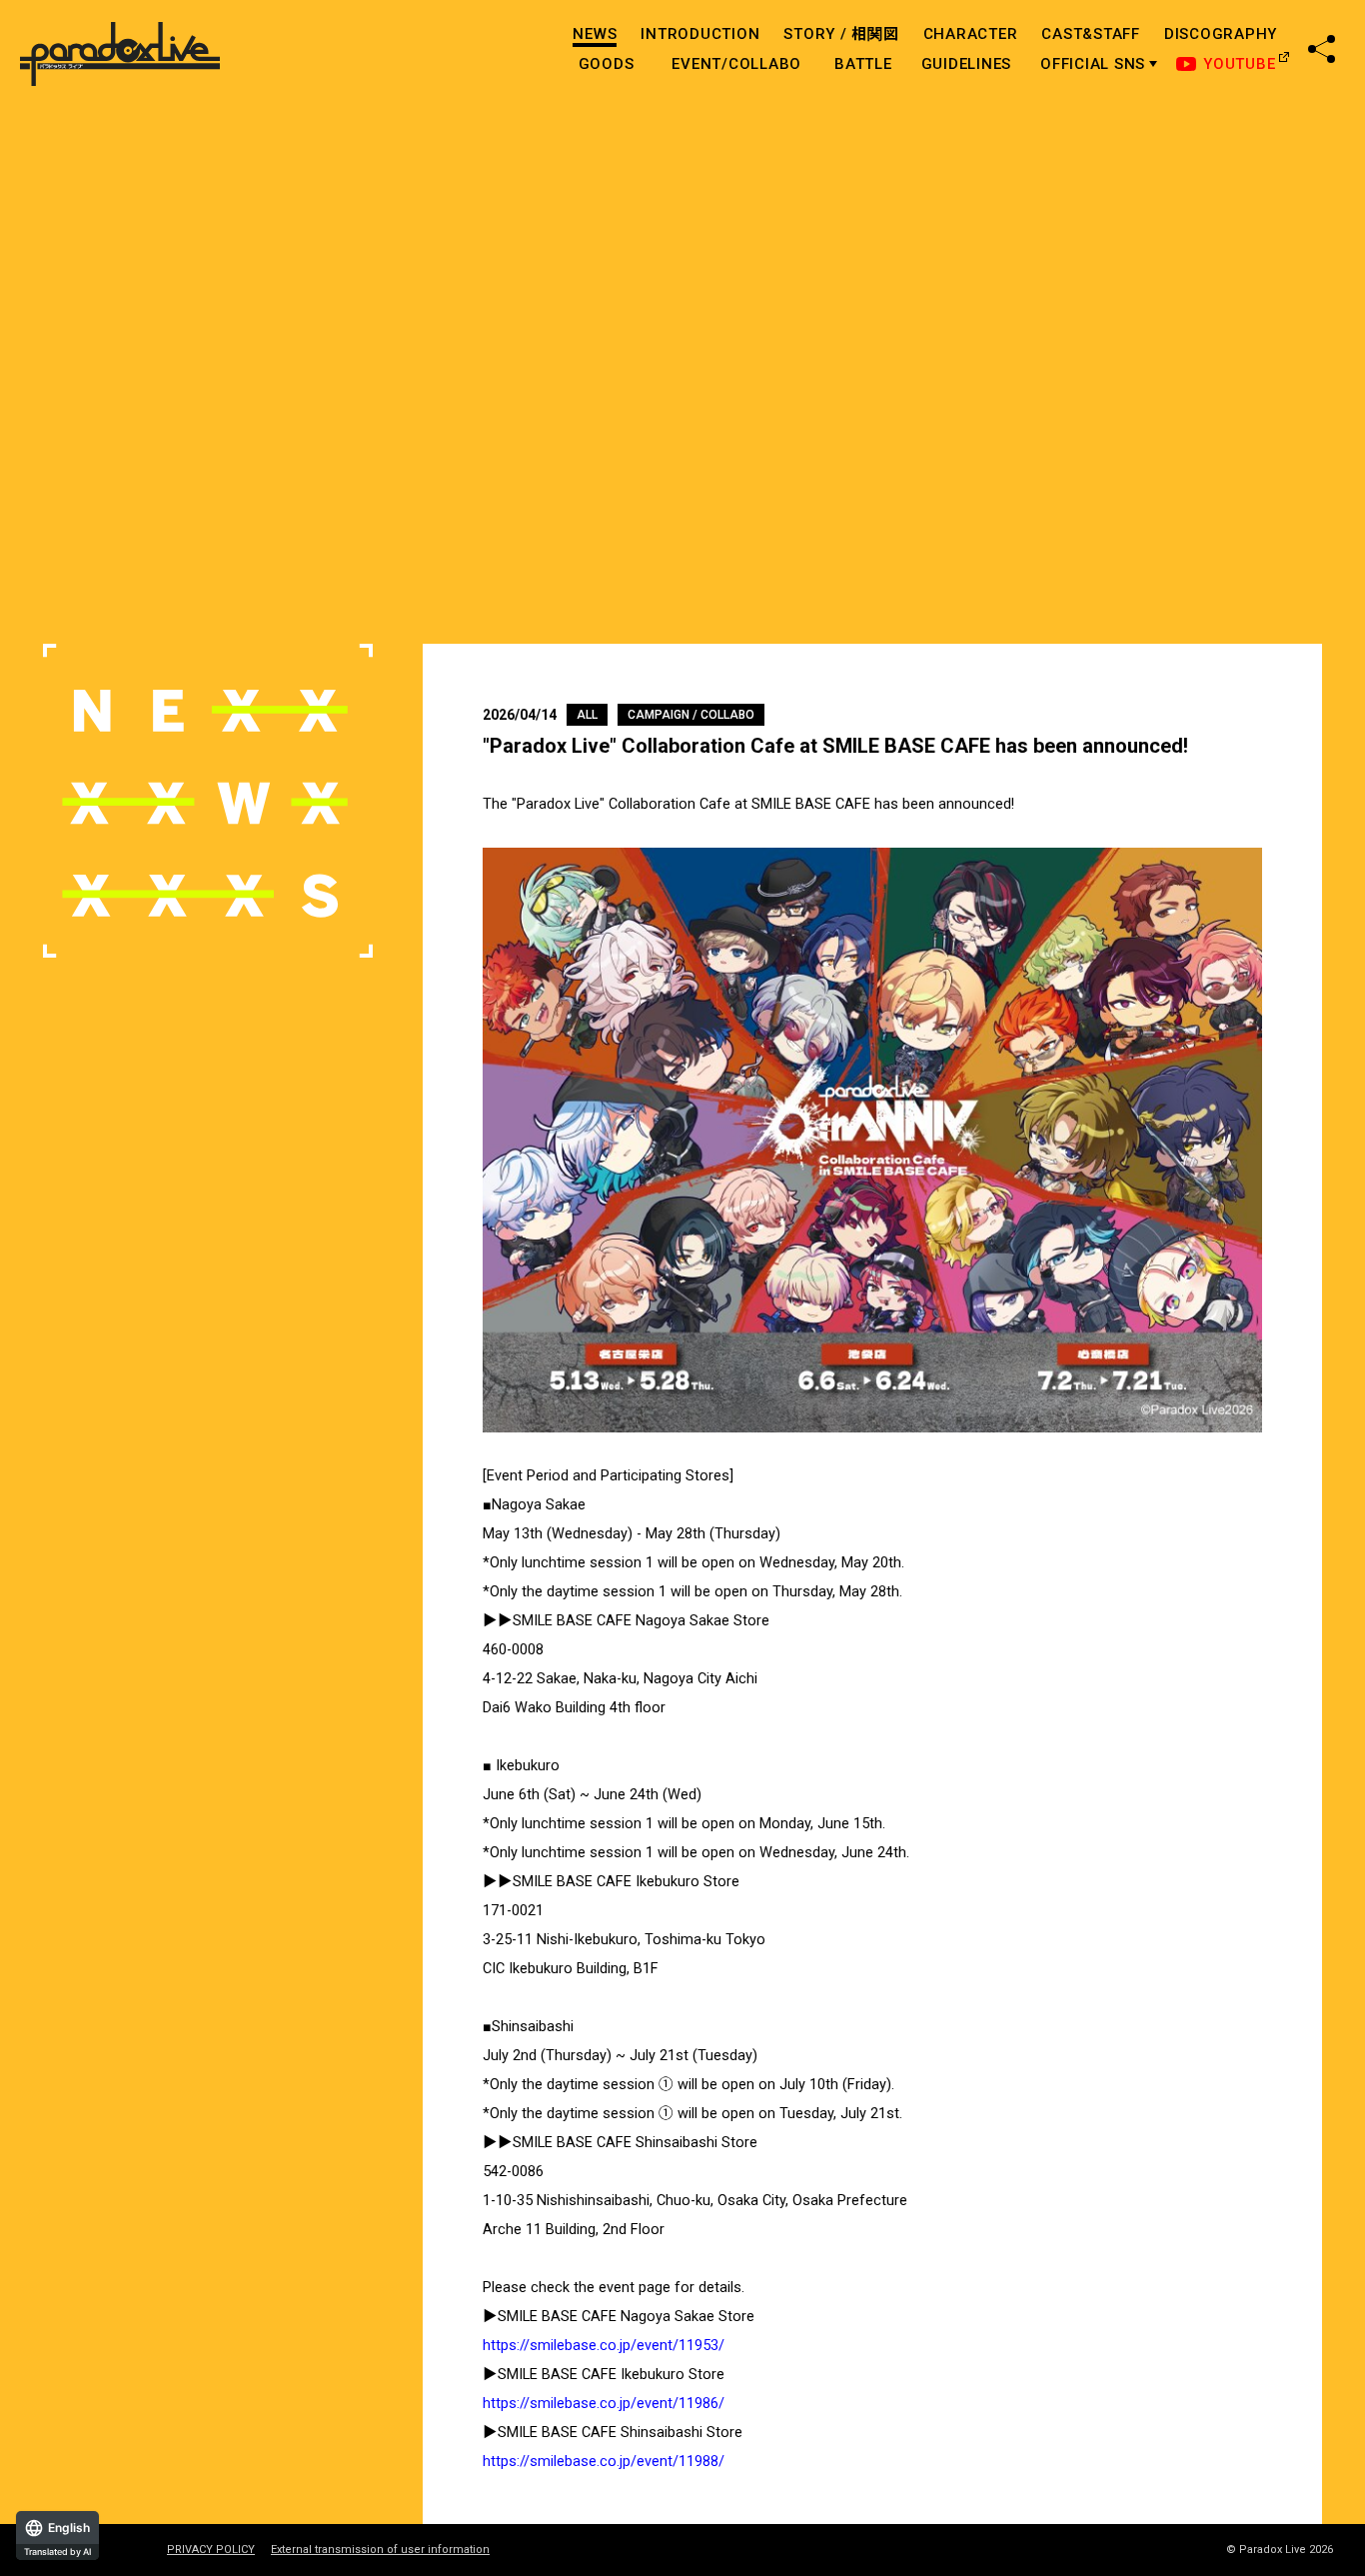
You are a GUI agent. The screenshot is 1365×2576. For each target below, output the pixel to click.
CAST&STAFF (1091, 34)
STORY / (841, 34)
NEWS (595, 34)
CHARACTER (971, 34)
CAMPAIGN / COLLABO (691, 715)
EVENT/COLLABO (736, 64)
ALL (587, 715)
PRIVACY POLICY (211, 2550)
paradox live (120, 54)
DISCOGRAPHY (1221, 34)
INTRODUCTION (700, 34)
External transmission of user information (380, 2550)
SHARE (1322, 49)
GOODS (607, 64)
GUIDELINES (967, 64)
